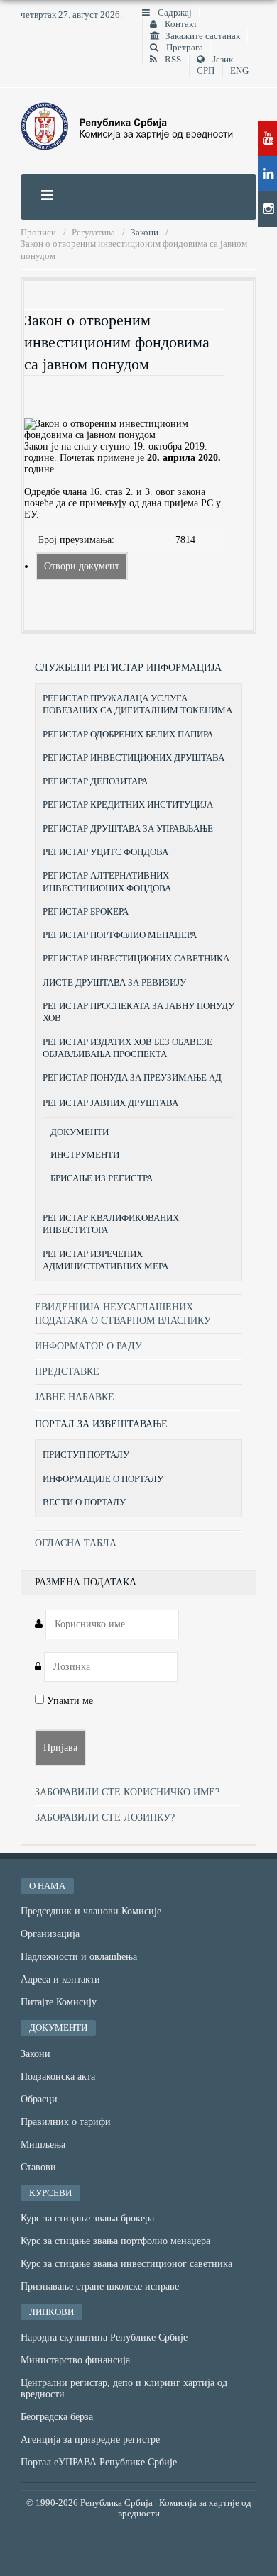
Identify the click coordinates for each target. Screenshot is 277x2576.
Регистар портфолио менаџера (120, 935)
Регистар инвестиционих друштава (134, 758)
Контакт (180, 24)
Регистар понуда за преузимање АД (132, 1077)
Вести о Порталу (84, 1502)
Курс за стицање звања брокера (87, 2218)
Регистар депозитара (95, 781)
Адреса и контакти (60, 1979)
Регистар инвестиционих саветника (136, 958)
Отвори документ (82, 566)
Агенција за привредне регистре (90, 2440)
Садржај (174, 13)
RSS (172, 60)
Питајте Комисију (59, 2002)
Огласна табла (76, 1543)
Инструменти (85, 1155)
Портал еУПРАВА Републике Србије (99, 2462)
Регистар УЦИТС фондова (105, 852)
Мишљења (43, 2145)
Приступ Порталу (86, 1455)
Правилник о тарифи (66, 2122)
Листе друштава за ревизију (114, 982)
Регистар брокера (86, 911)
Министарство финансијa (75, 2360)
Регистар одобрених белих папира (128, 734)
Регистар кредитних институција (128, 804)
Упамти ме (69, 1701)
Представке (67, 1372)
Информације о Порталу (103, 1479)
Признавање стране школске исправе (100, 2286)
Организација (50, 1934)
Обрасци (39, 2099)
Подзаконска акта (58, 2076)
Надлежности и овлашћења (79, 1957)
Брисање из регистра (102, 1178)
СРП (206, 71)
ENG (239, 71)
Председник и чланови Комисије (91, 1911)
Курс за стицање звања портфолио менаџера (115, 2241)
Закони (36, 2054)
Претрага (184, 48)
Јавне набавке (75, 1397)
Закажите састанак (203, 36)
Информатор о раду (88, 1346)
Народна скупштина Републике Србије (104, 2337)
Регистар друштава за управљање (128, 829)
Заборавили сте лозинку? (105, 1818)
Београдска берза (57, 2417)
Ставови (38, 2167)
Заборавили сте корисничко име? (127, 1792)
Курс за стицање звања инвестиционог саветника (126, 2264)
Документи (80, 1132)
